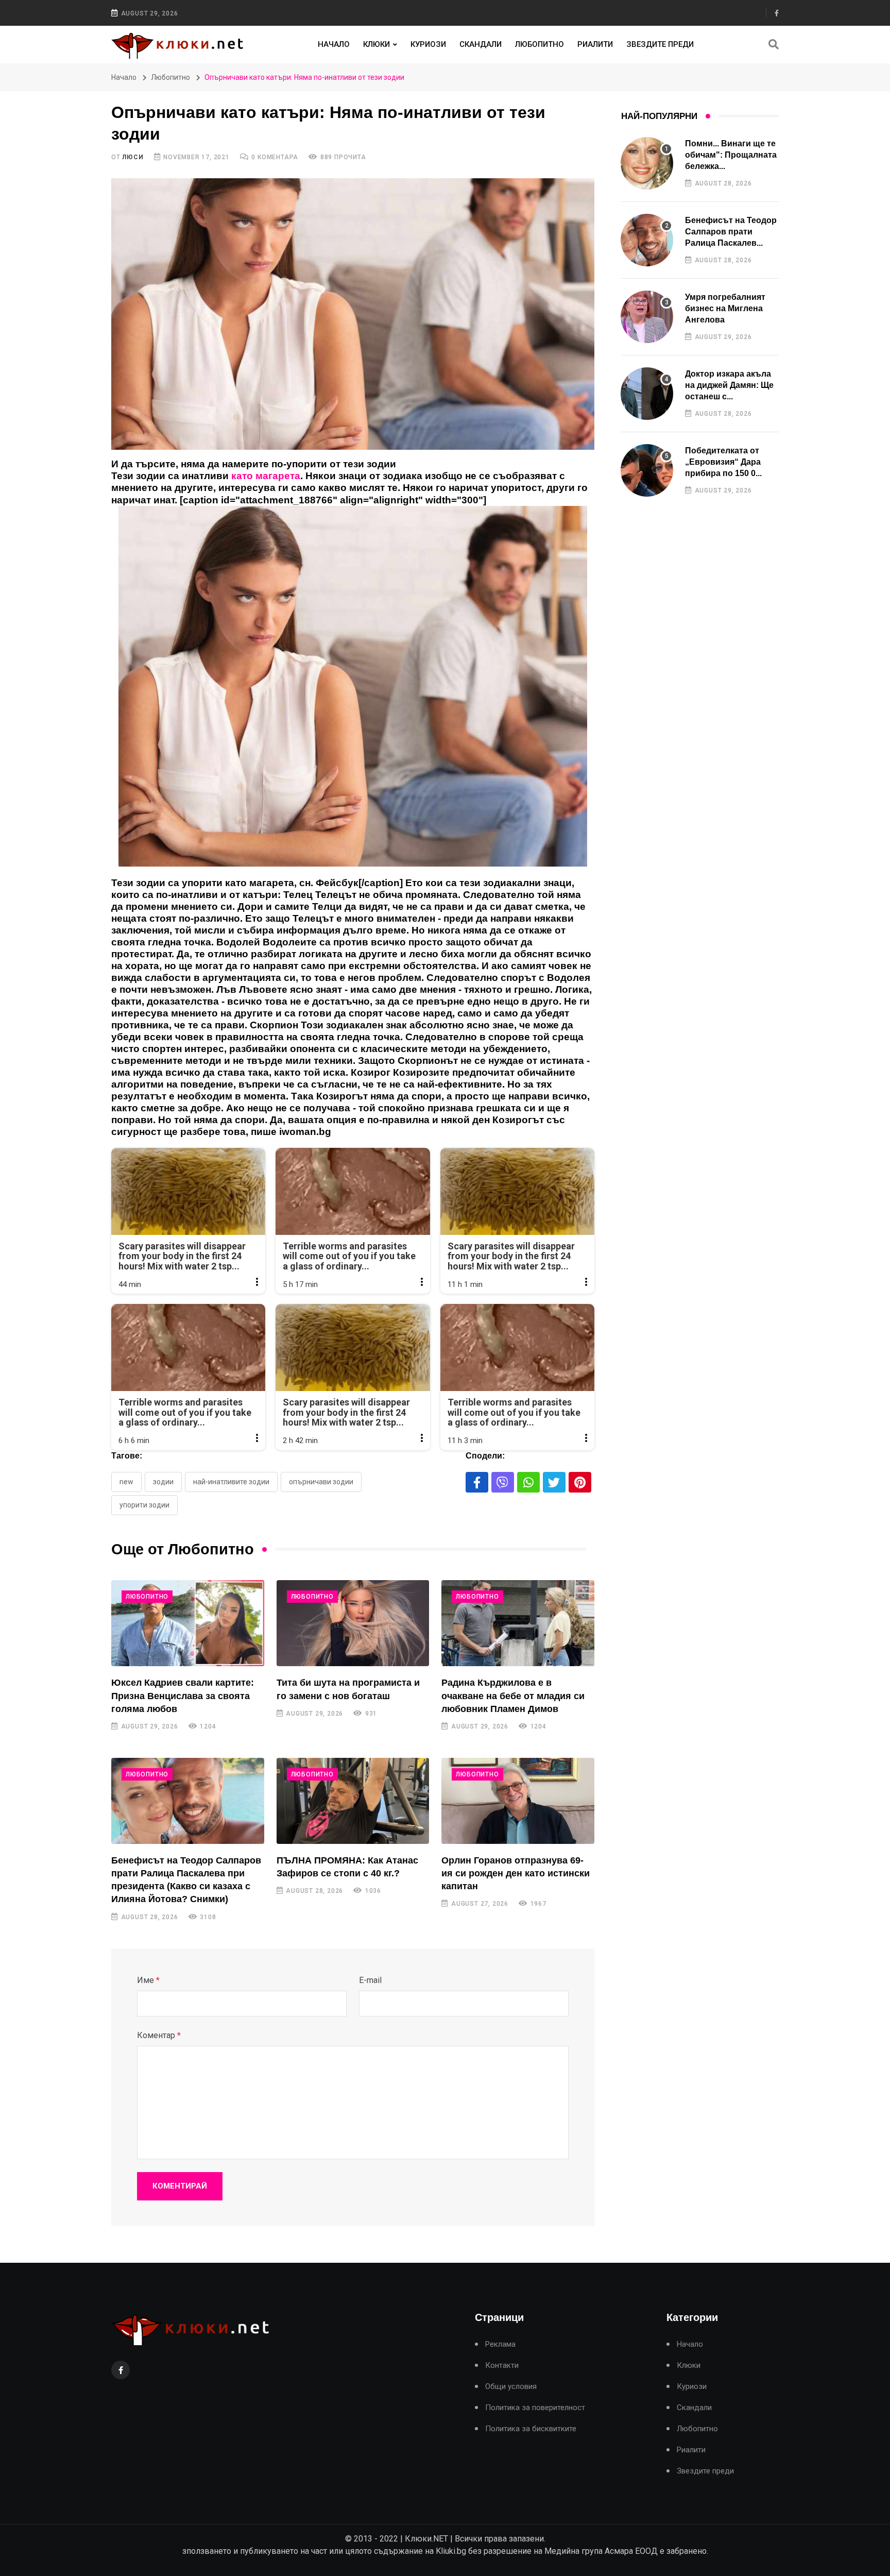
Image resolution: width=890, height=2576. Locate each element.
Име (148, 1980)
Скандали (481, 44)
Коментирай (180, 2186)
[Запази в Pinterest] (580, 1482)
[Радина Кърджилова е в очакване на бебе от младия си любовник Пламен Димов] (518, 1623)
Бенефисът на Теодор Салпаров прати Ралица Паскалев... (731, 232)
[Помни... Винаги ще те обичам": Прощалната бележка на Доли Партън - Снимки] (647, 163)
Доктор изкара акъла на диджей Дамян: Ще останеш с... (729, 385)
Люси (133, 157)
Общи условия (511, 2387)
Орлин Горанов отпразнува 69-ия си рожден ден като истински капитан (516, 1873)
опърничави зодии (321, 1482)
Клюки (376, 44)
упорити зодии (144, 1505)
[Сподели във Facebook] (477, 1482)
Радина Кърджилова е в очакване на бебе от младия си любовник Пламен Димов (513, 1696)
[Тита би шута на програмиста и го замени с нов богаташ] (353, 1623)
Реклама (500, 2344)
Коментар (159, 2035)
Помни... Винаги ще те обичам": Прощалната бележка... (731, 155)
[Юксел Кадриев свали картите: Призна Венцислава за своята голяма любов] (188, 1623)
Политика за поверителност (535, 2408)
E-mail (370, 1980)
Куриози (428, 44)
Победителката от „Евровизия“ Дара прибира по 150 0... (723, 462)
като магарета (266, 476)
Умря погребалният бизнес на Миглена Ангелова (725, 309)
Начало (334, 44)
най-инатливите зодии (231, 1482)
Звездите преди (660, 44)
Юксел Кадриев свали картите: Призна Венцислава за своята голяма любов (183, 1696)
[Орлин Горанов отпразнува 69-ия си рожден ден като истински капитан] (518, 1801)
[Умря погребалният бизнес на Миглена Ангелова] (647, 317)
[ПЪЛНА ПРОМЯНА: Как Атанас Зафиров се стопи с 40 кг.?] (353, 1801)
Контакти (502, 2366)
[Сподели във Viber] (503, 1482)
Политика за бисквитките (531, 2429)
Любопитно (540, 44)
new (126, 1482)
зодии (163, 1482)
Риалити (595, 44)
